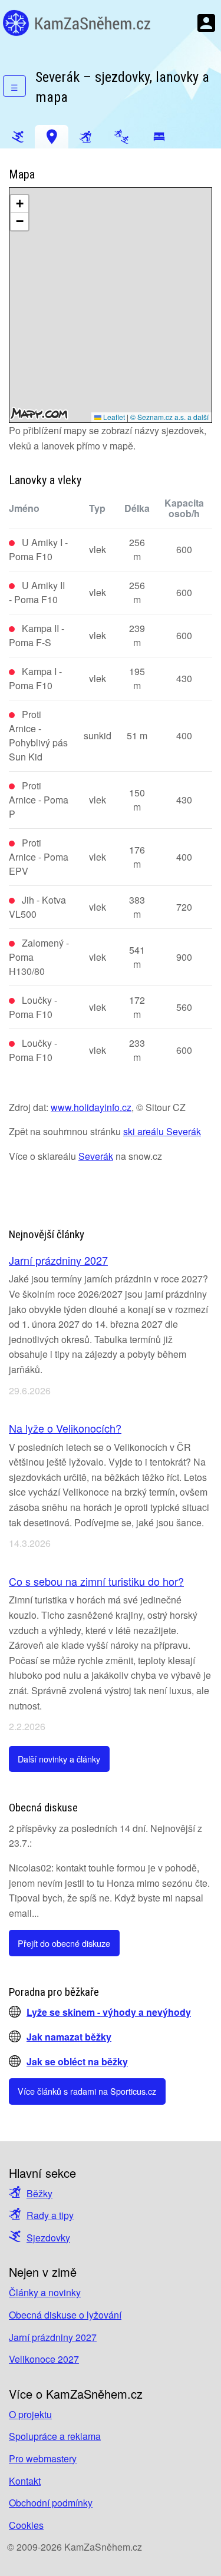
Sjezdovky (48, 2238)
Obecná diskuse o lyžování (65, 2315)
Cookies (26, 2525)
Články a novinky (45, 2292)
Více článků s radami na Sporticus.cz (87, 2091)
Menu (206, 23)
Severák (96, 1156)
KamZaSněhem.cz (77, 23)
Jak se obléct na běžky (77, 2061)
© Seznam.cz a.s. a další (169, 417)
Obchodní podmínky (51, 2503)
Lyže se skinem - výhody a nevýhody (109, 2012)
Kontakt (25, 2481)
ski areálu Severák (162, 1131)
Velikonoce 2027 (44, 2359)
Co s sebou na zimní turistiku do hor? (96, 1581)
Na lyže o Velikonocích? (65, 1428)
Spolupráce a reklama (55, 2436)
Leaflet (113, 417)
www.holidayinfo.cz (91, 1107)
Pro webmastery (43, 2458)
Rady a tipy (50, 2215)
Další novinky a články (59, 1759)
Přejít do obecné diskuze (64, 1943)
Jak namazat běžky (69, 2037)
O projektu (30, 2414)
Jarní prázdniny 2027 (58, 1260)
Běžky (39, 2193)
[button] (19, 204)
